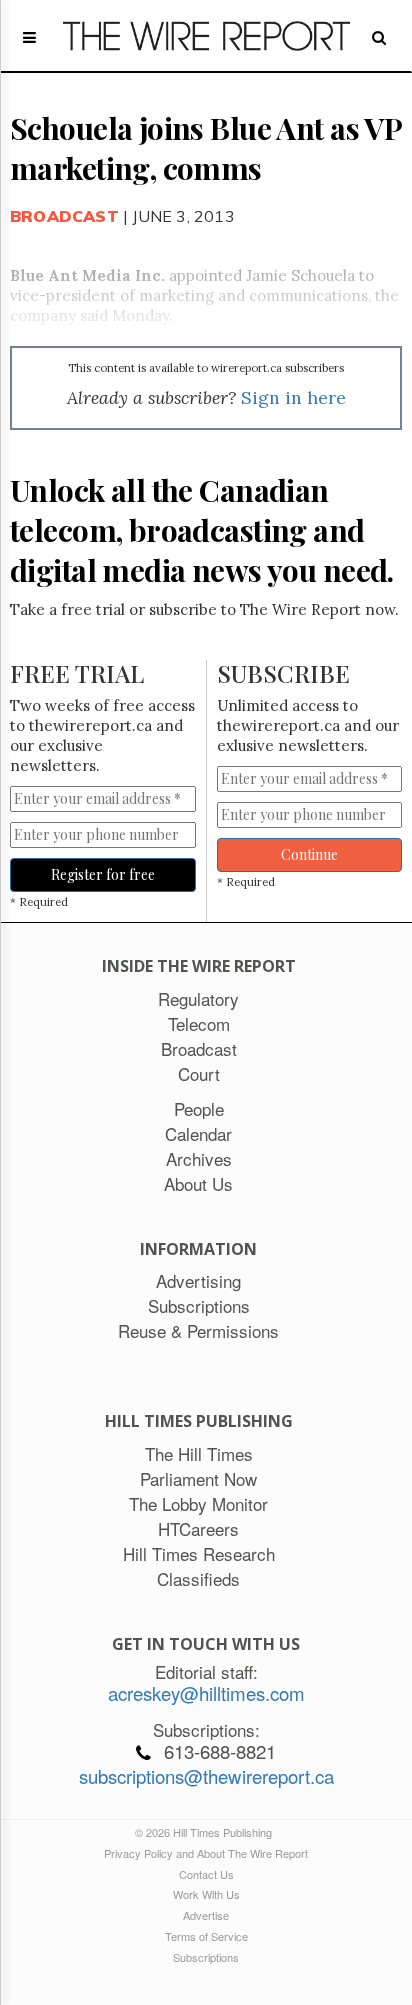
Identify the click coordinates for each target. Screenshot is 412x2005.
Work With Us (206, 1894)
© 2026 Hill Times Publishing (206, 1832)
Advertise (206, 1915)
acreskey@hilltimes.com (206, 1693)
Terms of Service (206, 1936)
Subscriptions (206, 1957)
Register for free (103, 874)
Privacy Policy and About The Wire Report (206, 1853)
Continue (309, 854)
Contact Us (206, 1874)
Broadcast (64, 216)
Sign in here (293, 397)
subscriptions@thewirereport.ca (206, 1776)
